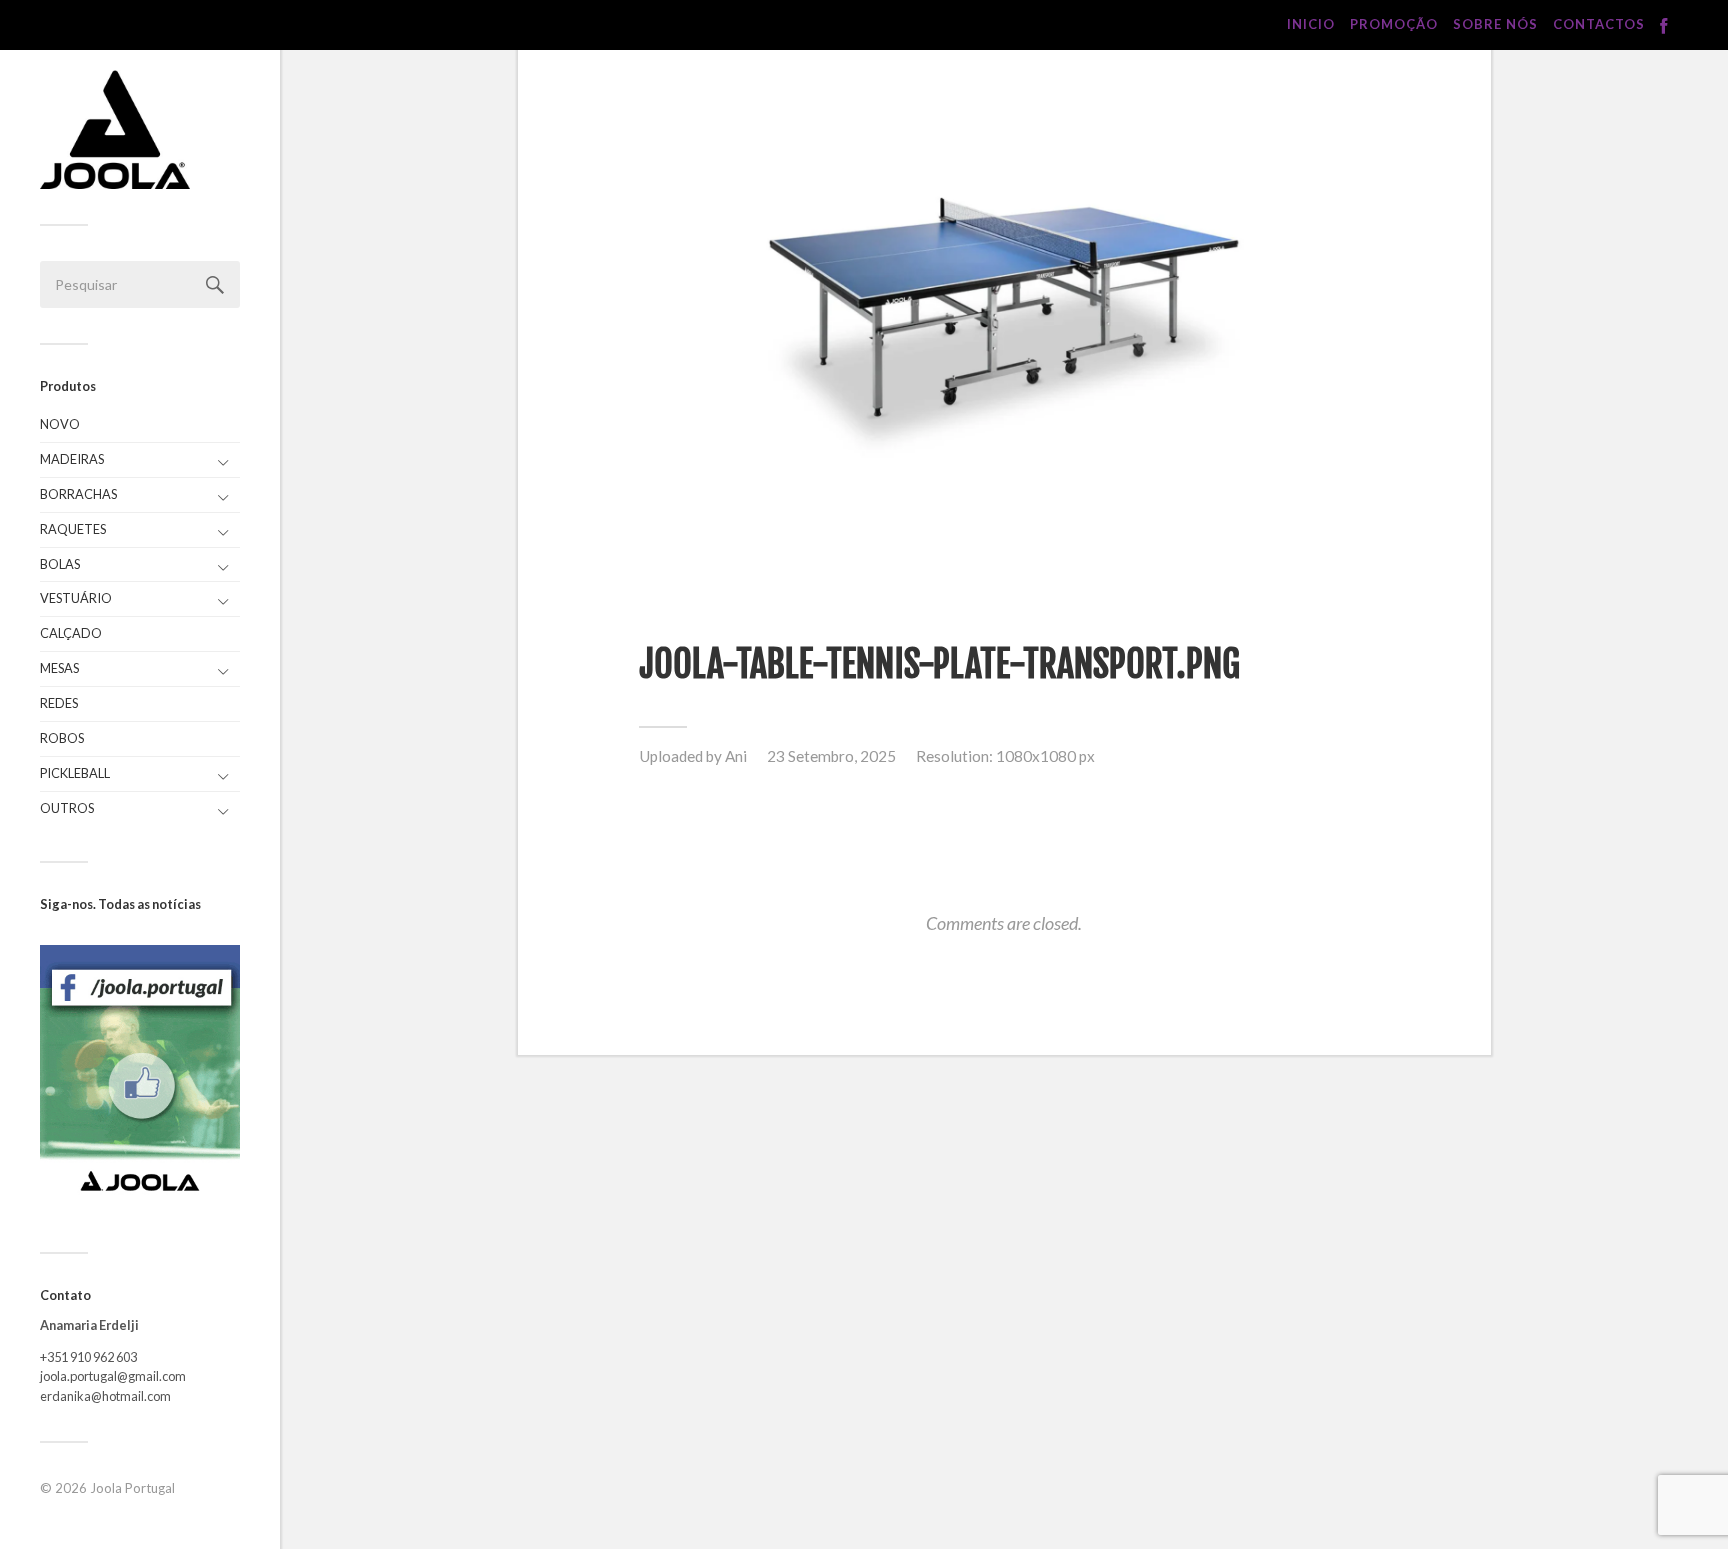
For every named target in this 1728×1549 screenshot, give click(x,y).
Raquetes (73, 529)
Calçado (71, 633)
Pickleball (75, 773)
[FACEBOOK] (1664, 26)
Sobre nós (1495, 24)
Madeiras (72, 459)
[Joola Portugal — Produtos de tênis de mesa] (115, 129)
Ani (736, 756)
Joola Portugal (132, 1488)
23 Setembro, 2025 (831, 756)
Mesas (59, 668)
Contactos (1599, 24)
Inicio (1311, 24)
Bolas (60, 564)
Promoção (1394, 24)
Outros (67, 808)
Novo (60, 424)
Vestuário (76, 598)
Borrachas (78, 494)
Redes (59, 703)
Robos (62, 738)
